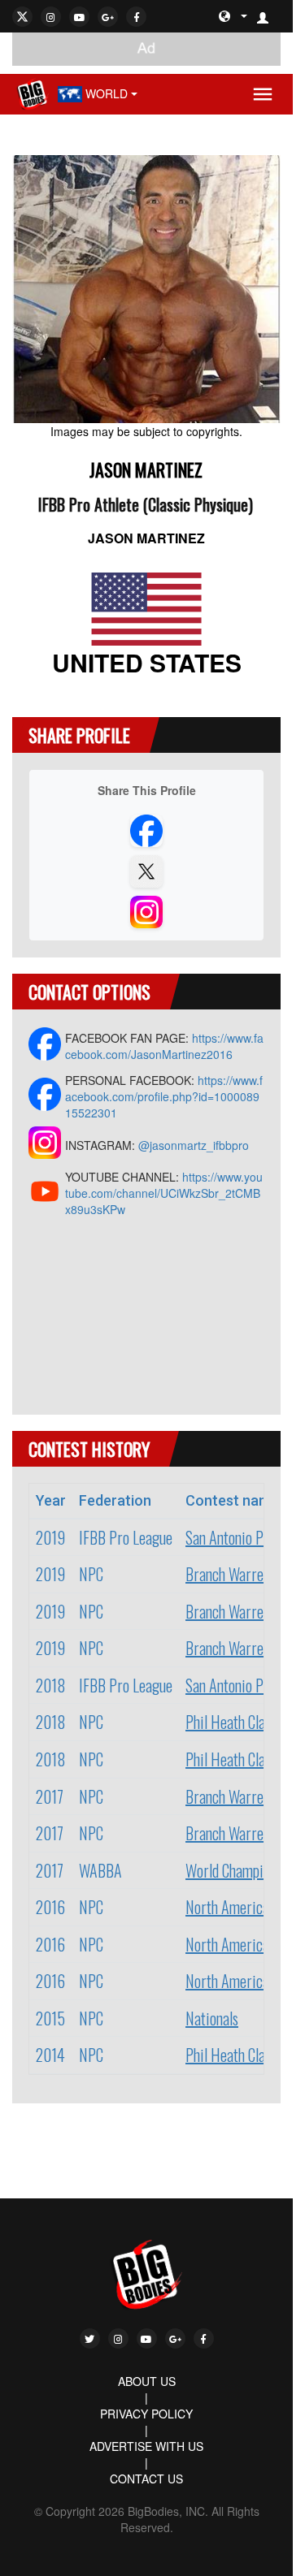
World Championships (245, 1870)
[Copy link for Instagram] (146, 912)
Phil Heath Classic (236, 1722)
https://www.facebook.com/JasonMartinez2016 (164, 1046)
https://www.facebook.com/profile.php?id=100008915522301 (164, 1096)
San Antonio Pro (231, 1537)
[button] (269, 16)
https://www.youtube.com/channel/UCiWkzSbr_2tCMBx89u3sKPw (164, 1193)
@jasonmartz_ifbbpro (194, 1145)
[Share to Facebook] (146, 831)
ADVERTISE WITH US (146, 2446)
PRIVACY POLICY (146, 2414)
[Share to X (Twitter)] (146, 871)
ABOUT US (147, 2381)
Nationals (212, 2018)
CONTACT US (146, 2479)
